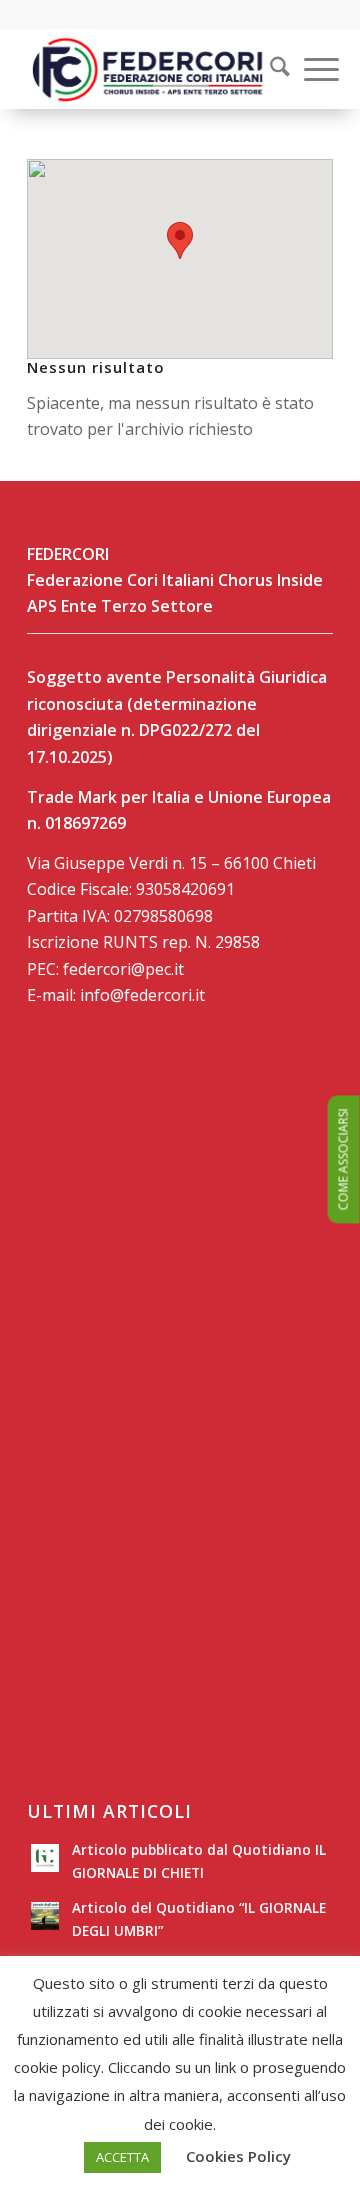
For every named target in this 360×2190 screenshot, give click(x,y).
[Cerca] (270, 69)
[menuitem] (267, 69)
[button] (180, 240)
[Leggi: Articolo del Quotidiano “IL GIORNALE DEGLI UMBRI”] (45, 1916)
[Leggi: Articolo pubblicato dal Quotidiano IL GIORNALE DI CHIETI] (45, 1858)
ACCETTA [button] (122, 2157)
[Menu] (311, 69)
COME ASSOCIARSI (343, 1159)
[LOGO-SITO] (149, 69)
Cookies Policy (238, 2156)
